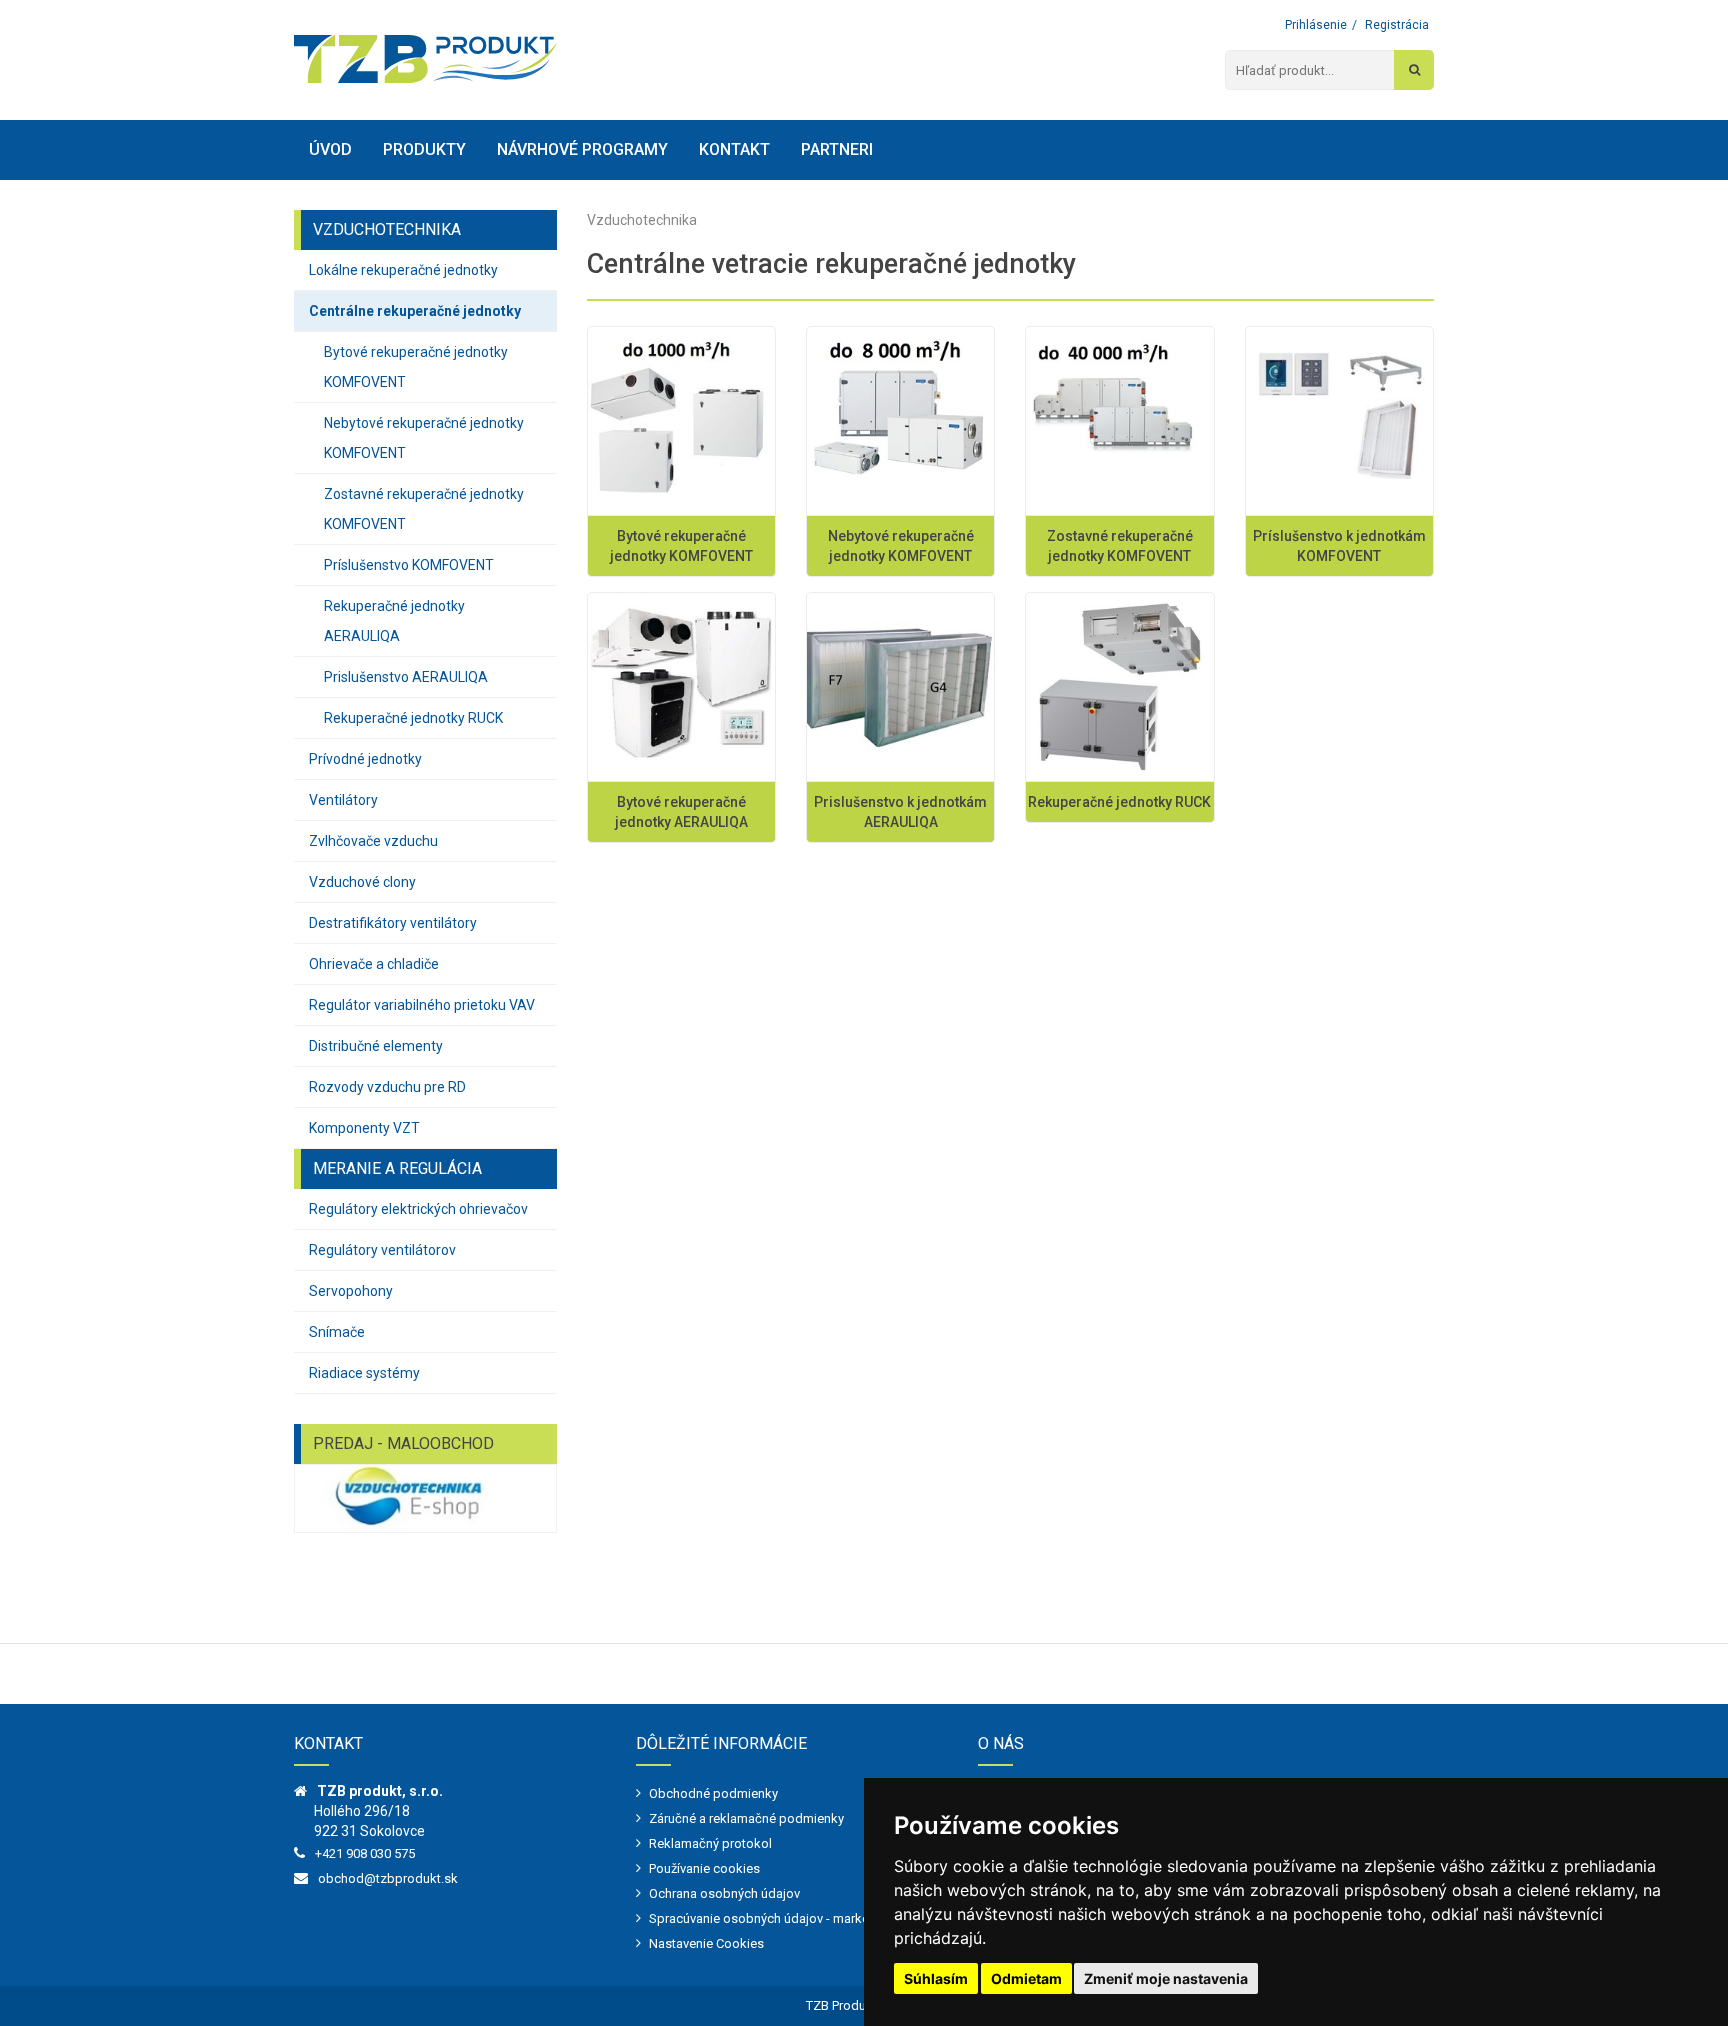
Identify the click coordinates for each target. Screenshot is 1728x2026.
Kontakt (734, 149)
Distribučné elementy (376, 1046)
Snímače (337, 1332)
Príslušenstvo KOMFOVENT (409, 565)
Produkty (424, 149)
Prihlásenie (1316, 25)
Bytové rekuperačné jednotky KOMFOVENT (416, 367)
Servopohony (351, 1291)
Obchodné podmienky (713, 1793)
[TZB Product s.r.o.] (425, 59)
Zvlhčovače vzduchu (373, 841)
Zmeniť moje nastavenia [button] (1166, 1978)
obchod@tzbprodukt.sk (388, 1878)
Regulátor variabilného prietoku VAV (422, 1005)
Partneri (837, 149)
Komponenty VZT (364, 1128)
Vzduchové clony (362, 882)
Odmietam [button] (1026, 1978)
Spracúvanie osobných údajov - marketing (770, 1918)
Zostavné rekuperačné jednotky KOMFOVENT (424, 509)
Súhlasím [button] (936, 1978)
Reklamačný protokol (710, 1843)
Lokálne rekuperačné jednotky (403, 270)
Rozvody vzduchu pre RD (387, 1087)
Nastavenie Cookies (706, 1943)
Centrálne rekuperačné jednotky (415, 311)
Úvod (330, 149)
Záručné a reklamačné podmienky (746, 1818)
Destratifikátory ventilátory (393, 923)
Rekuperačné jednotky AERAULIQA (394, 621)
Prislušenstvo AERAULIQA (406, 677)
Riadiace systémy (364, 1373)
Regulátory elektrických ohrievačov (418, 1209)
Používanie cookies (704, 1868)
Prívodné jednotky (365, 759)
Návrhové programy (582, 149)
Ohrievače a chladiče (374, 964)
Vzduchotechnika (642, 220)
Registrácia (1397, 25)
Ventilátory (343, 800)
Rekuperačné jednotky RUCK (413, 718)
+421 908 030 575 (365, 1853)
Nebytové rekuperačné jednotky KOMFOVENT (424, 438)
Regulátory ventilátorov (382, 1250)
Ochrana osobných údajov (724, 1893)
